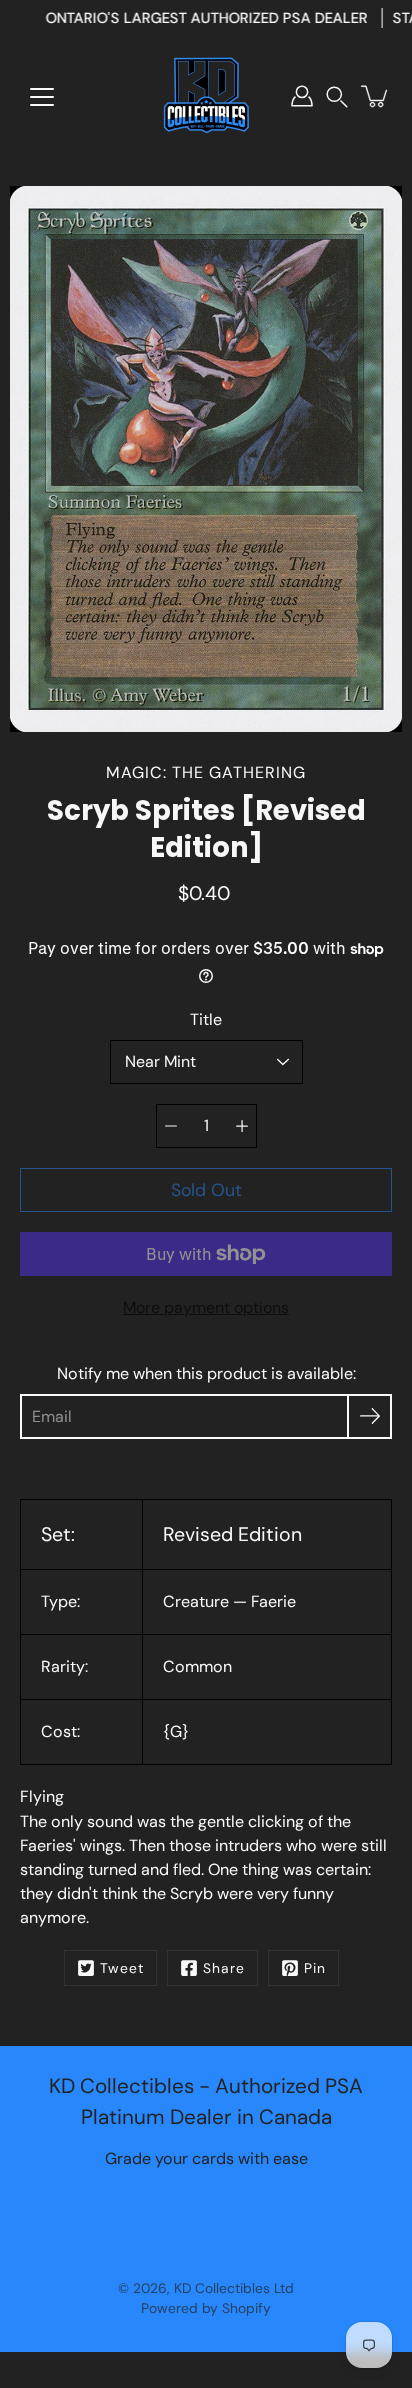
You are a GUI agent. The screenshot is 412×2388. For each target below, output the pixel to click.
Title (206, 1019)
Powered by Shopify (206, 2308)
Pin (315, 1968)
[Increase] (242, 1126)
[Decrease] (171, 1126)
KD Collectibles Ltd (234, 2288)
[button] (337, 96)
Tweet (122, 1968)
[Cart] (376, 96)
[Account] (302, 96)
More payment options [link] (206, 1307)
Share (224, 1968)
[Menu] (42, 97)
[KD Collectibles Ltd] (206, 96)
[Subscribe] (369, 1416)
